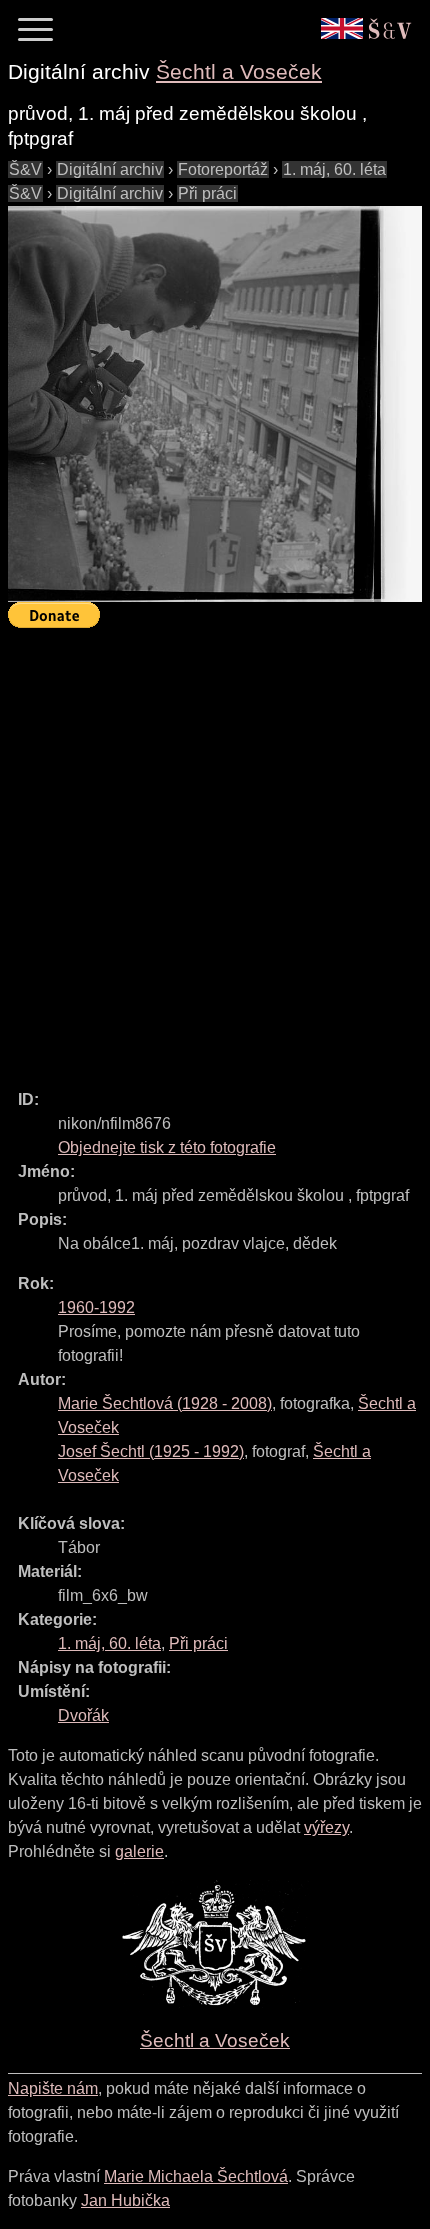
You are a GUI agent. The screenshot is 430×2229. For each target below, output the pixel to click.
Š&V (25, 169)
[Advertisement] (215, 850)
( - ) (165, 1403)
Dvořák (83, 1715)
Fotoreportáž (223, 169)
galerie (139, 1851)
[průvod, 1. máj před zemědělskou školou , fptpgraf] (215, 404)
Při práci (207, 193)
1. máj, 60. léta (334, 169)
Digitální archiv (110, 169)
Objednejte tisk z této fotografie (167, 1147)
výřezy (326, 1827)
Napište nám (53, 2088)
